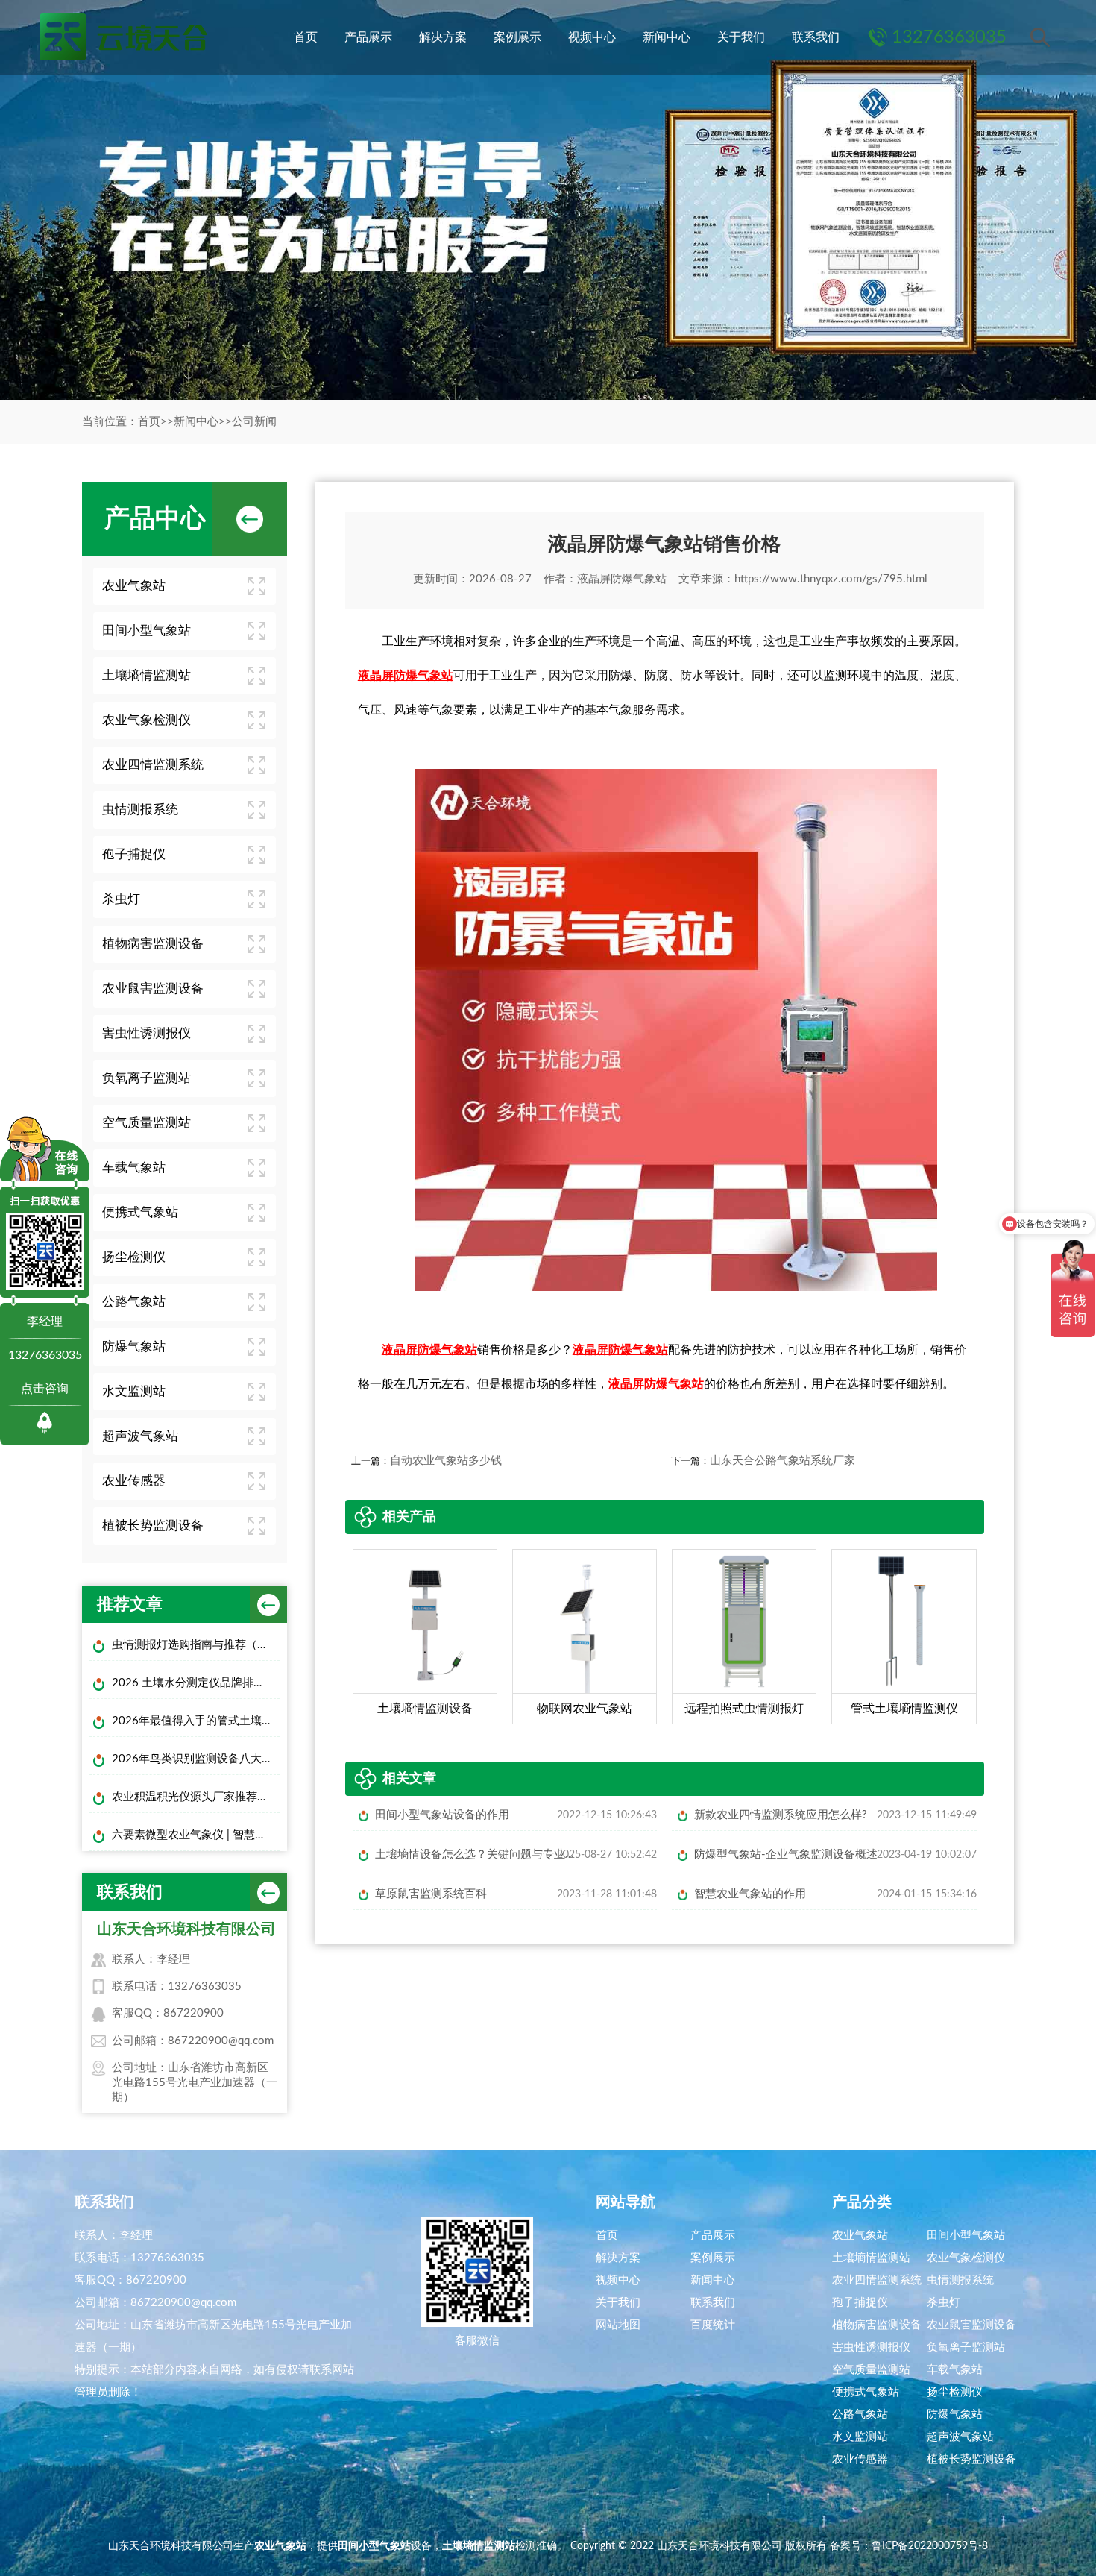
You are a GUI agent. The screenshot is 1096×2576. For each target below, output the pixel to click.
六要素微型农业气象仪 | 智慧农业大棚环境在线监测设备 (196, 1835)
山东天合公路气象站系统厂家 (782, 1461)
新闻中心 (667, 37)
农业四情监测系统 (153, 765)
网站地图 (618, 2325)
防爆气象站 (134, 1347)
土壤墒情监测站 (147, 675)
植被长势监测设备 (153, 1526)
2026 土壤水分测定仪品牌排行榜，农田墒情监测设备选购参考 (196, 1683)
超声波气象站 (140, 1436)
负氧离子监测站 (147, 1078)
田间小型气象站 (147, 631)
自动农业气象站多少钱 (446, 1461)
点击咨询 (45, 1389)
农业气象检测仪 (147, 720)
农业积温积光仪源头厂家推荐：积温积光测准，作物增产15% (196, 1797)
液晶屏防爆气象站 (622, 579)
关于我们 (741, 37)
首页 (306, 37)
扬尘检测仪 (134, 1257)
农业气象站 (134, 586)
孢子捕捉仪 (134, 854)
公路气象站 (134, 1302)
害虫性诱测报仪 (147, 1033)
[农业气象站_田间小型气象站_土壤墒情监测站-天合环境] (122, 37)
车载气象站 (134, 1168)
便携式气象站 (140, 1212)
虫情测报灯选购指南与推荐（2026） (196, 1645)
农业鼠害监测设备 (153, 989)
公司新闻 (254, 422)
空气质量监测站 (147, 1123)
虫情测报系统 (140, 810)
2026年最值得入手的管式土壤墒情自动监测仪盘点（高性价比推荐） (196, 1721)
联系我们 (816, 37)
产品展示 (368, 37)
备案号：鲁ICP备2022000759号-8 (909, 2546)
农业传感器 (134, 1481)
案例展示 (517, 37)
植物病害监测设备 (153, 944)
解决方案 (443, 37)
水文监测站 (134, 1391)
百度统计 (713, 2325)
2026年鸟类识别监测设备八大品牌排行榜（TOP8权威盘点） (196, 1759)
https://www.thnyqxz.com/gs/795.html (831, 579)
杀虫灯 (121, 899)
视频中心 (592, 37)
